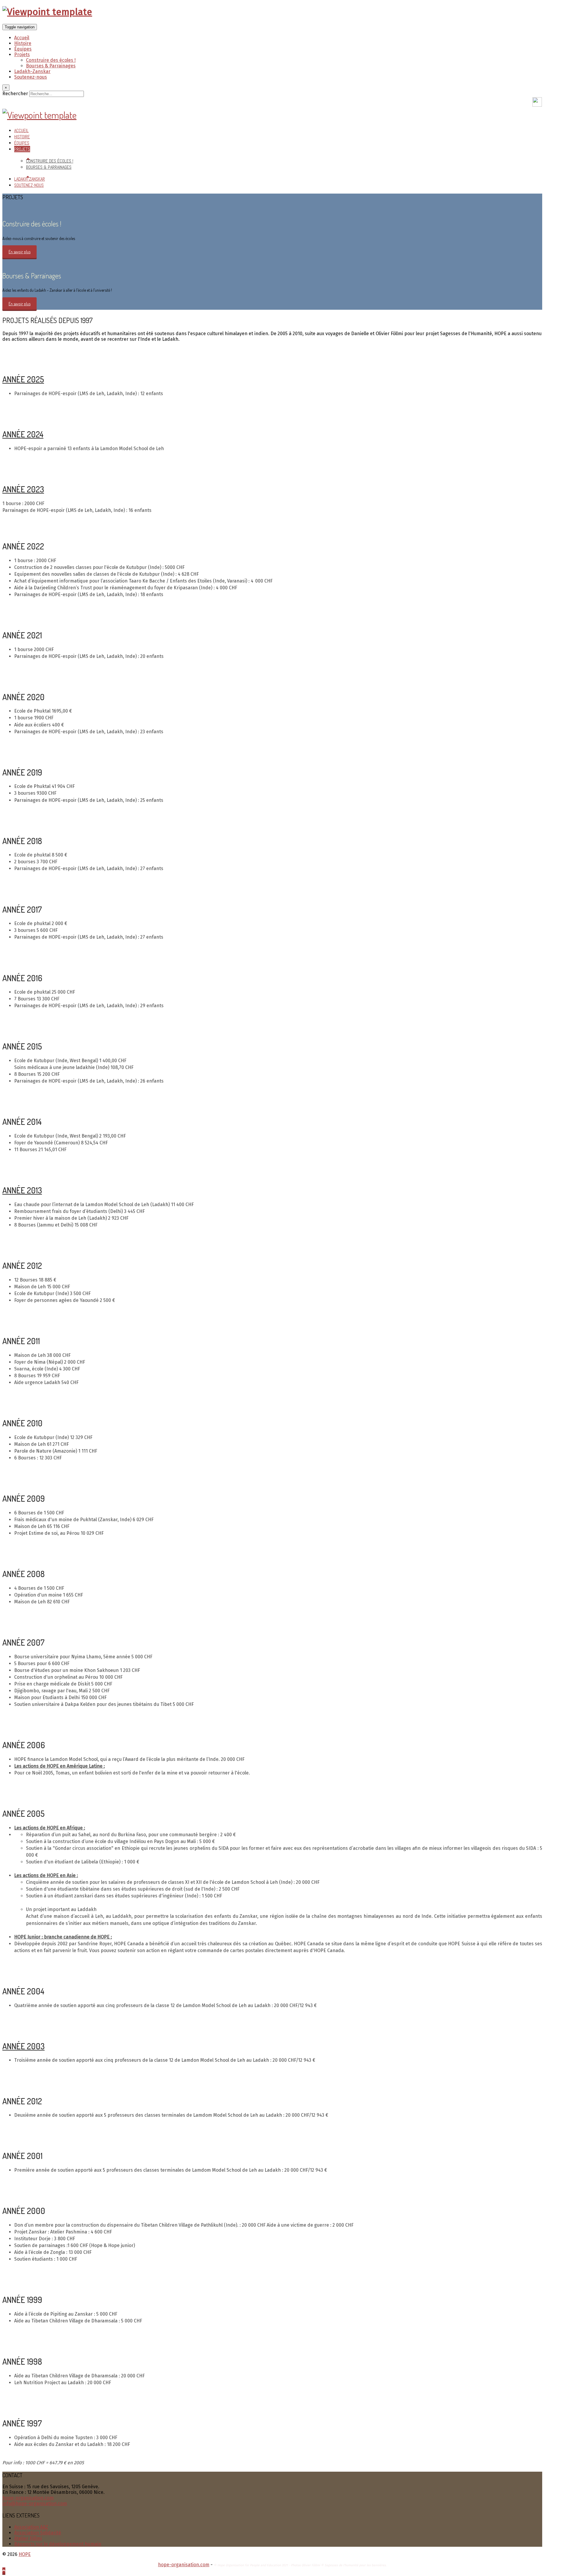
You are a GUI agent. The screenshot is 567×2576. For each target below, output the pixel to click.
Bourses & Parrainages (51, 66)
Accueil (22, 38)
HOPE (25, 2554)
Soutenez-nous (31, 77)
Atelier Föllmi (28, 2538)
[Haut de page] (4, 2571)
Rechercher (15, 94)
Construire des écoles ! (51, 60)
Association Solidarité (38, 2533)
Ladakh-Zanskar (32, 71)
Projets (22, 55)
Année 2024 (23, 434)
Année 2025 (23, 379)
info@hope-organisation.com (35, 2503)
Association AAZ (31, 2527)
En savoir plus (19, 252)
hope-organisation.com (28, 2498)
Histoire (23, 43)
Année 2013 (22, 1190)
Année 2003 (23, 2046)
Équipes (23, 49)
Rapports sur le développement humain (58, 2544)
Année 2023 (23, 489)
